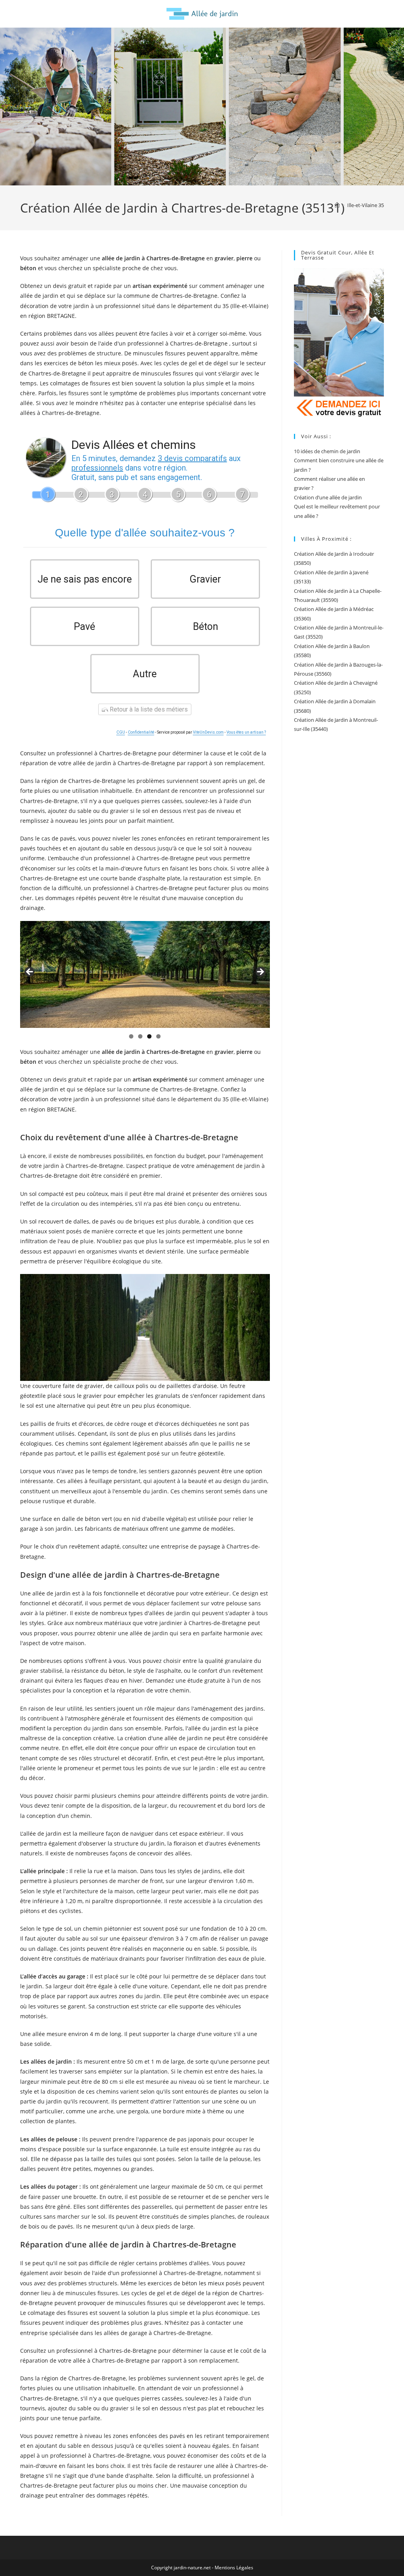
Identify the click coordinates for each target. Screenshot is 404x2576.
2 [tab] (140, 1036)
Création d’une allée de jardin (328, 497)
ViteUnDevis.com (208, 732)
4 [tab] (158, 1036)
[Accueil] (337, 205)
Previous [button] (30, 972)
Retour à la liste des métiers (148, 709)
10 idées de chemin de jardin (327, 451)
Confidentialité (141, 732)
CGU (121, 732)
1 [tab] (131, 1036)
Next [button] (260, 972)
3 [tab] (149, 1036)
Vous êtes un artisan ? (246, 732)
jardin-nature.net (192, 2568)
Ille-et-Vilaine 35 (366, 205)
